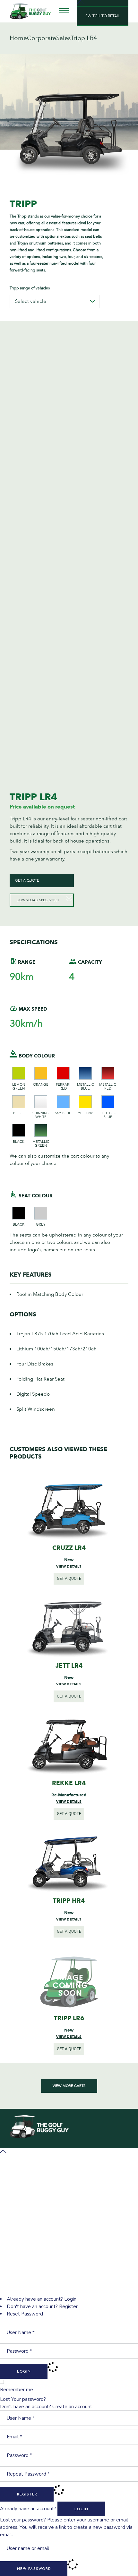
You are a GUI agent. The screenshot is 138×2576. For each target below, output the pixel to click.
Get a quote (69, 1579)
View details (69, 1566)
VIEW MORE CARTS (69, 2086)
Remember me (17, 2390)
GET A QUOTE (27, 881)
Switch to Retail (103, 16)
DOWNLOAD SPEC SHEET (38, 900)
